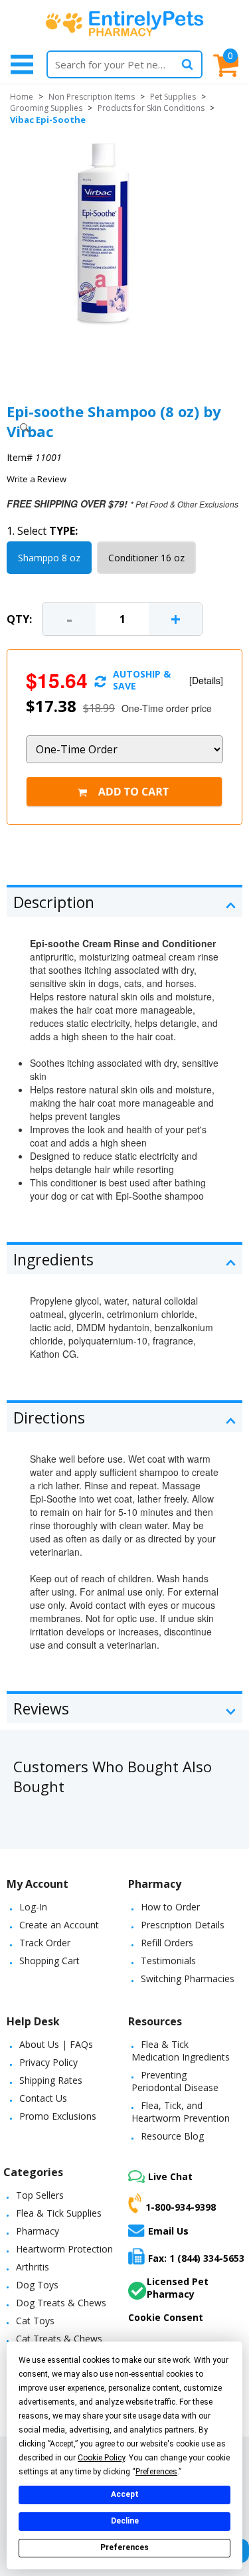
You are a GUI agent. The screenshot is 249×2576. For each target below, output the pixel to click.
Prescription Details (183, 1925)
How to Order (170, 1907)
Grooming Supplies (46, 108)
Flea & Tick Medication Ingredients (181, 2051)
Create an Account (59, 1925)
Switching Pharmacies (188, 1978)
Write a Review (37, 479)
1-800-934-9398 (181, 2207)
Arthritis (33, 2267)
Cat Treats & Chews (59, 2339)
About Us (39, 2044)
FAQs (81, 2044)
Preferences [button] (156, 2472)
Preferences (124, 2547)
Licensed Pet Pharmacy (178, 2288)
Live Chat (170, 2176)
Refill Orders (167, 1943)
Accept (125, 2494)
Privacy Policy (48, 2062)
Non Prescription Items (92, 97)
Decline (125, 2521)
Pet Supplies (173, 97)
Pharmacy (38, 2231)
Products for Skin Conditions (151, 108)
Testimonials (168, 1961)
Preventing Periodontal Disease (175, 2081)
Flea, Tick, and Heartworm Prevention (181, 2112)
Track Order (45, 1943)
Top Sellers (40, 2195)
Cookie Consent (166, 2317)
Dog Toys (37, 2285)
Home (22, 97)
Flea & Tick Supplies (59, 2213)
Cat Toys (35, 2321)
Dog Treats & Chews (61, 2303)
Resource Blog (172, 2136)
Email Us (168, 2231)
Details (206, 680)
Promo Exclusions (58, 2116)
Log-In (33, 1907)
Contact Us (43, 2098)
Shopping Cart (49, 1961)
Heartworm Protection (64, 2249)
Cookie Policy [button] (101, 2458)
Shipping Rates (51, 2080)
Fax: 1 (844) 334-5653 (196, 2258)
